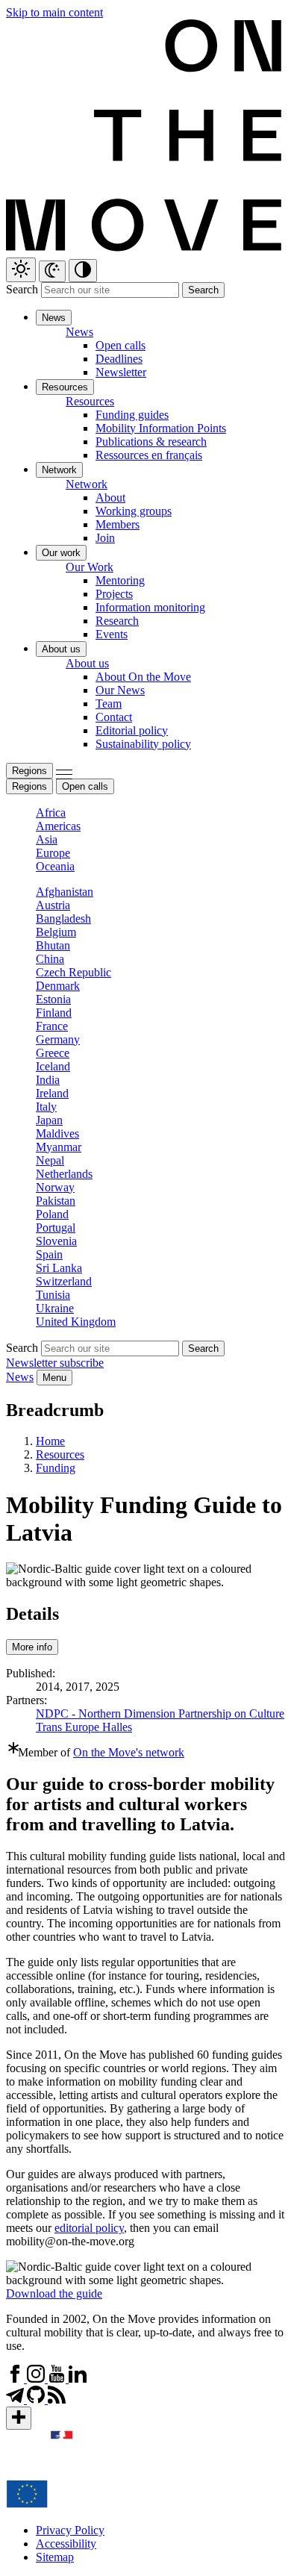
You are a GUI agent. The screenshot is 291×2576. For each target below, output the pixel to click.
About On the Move (143, 677)
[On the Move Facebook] (16, 2379)
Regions (29, 771)
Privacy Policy (70, 2530)
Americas (58, 826)
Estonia (53, 999)
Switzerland (64, 1281)
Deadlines (119, 359)
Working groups (134, 511)
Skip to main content (54, 12)
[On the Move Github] (37, 2399)
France (52, 1026)
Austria (53, 905)
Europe (53, 853)
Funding (56, 1468)
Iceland (53, 1066)
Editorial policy (132, 730)
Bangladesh (63, 919)
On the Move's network (129, 1752)
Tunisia (53, 1295)
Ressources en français (149, 455)
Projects (114, 594)
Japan (49, 1120)
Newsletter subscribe (55, 1363)
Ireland (52, 1093)
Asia (47, 839)
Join (105, 538)
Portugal (56, 1228)
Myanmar (59, 1147)
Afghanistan (65, 892)
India (48, 1080)
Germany (58, 1039)
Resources (60, 1454)
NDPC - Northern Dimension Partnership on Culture (160, 1713)
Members (118, 524)
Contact (114, 717)
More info (32, 1647)
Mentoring (120, 580)
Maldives (57, 1133)
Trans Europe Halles (84, 1727)
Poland (52, 1214)
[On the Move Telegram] (16, 2399)
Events (112, 634)
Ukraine (55, 1308)
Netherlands (64, 1174)
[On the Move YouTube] (58, 2379)
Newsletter (121, 372)
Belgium (56, 932)
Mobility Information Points (161, 428)
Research (117, 621)
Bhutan (53, 945)
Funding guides (132, 415)
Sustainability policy (143, 744)
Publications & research (151, 442)
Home (50, 1441)
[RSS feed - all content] (57, 2399)
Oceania (55, 866)
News (20, 1377)
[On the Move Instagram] (37, 2379)
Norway (55, 1187)
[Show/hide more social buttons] (19, 2418)
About (110, 498)
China (50, 959)
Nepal (50, 1160)
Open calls (121, 345)
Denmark (58, 986)
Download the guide (54, 2293)
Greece (53, 1053)
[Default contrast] (21, 270)
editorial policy (89, 2228)
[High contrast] (83, 271)
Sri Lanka (59, 1268)
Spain (49, 1254)
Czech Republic (73, 972)
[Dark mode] (52, 271)
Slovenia (56, 1241)
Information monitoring (150, 607)
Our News (120, 690)
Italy (46, 1107)
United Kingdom (76, 1322)
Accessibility (66, 2544)
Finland (54, 1013)
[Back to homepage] (145, 250)
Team (109, 704)
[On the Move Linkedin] (78, 2379)
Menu (54, 1378)
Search (22, 289)
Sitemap (55, 2557)
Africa (51, 813)
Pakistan (56, 1201)
